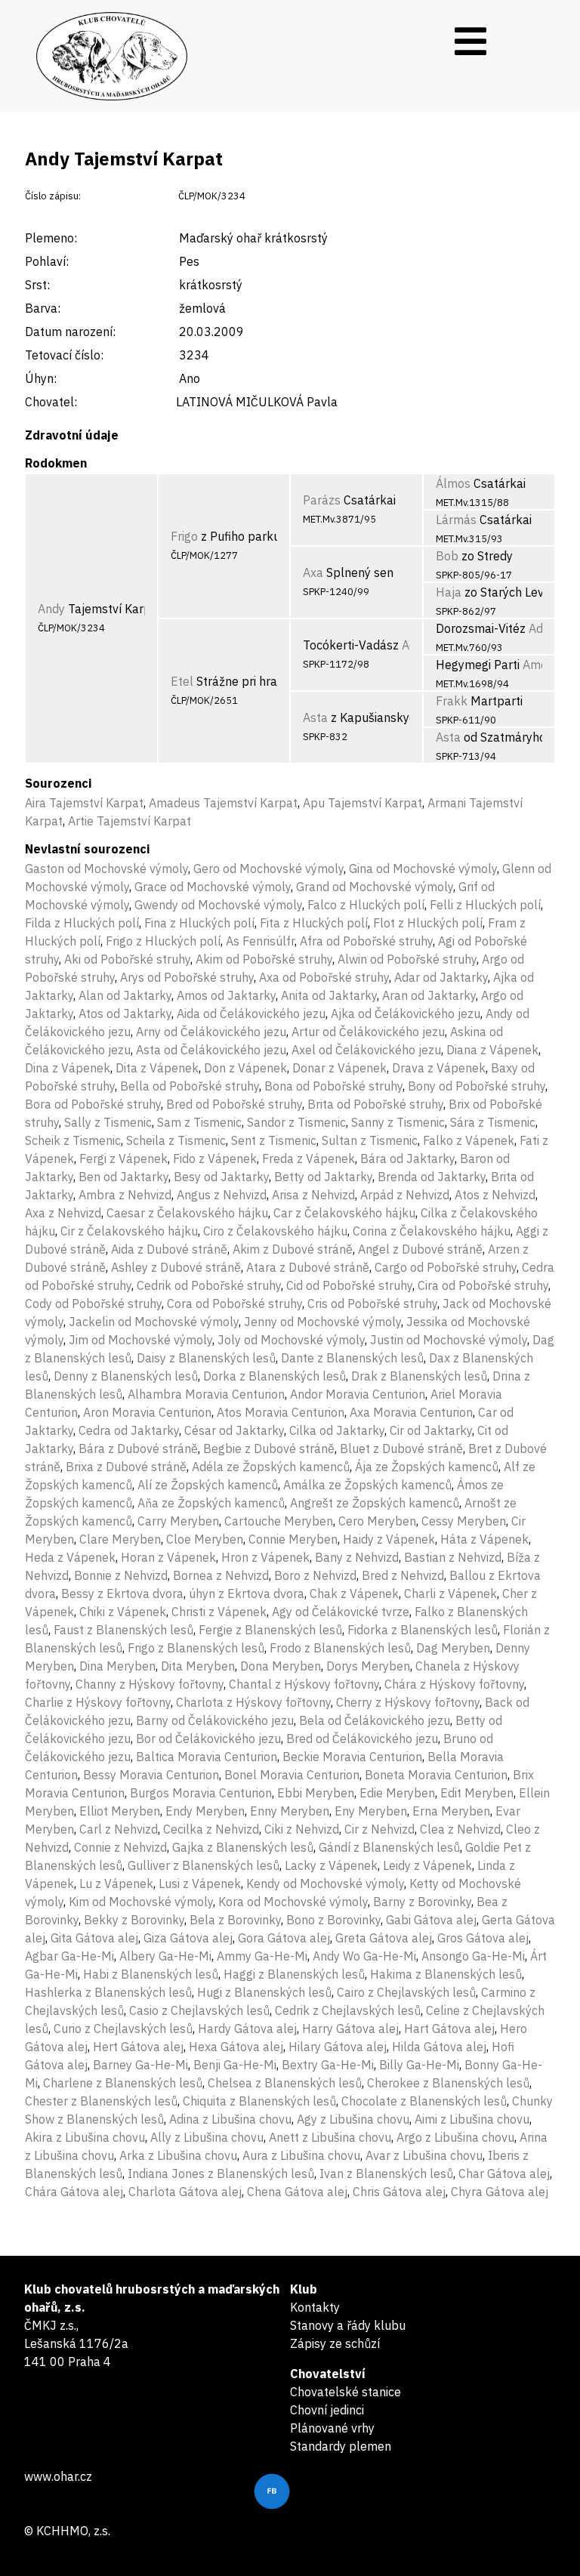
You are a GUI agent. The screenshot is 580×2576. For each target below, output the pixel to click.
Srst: (37, 285)
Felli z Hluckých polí (485, 905)
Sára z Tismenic (493, 1122)
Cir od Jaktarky (431, 1430)
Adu (539, 628)
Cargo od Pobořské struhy (446, 1267)
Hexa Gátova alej (236, 2047)
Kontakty (315, 2307)
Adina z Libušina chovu (230, 2119)
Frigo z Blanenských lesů (196, 1648)
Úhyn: (41, 378)
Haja (449, 592)
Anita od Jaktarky (329, 995)
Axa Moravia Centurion (411, 1412)
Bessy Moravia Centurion (151, 1775)
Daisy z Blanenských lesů (206, 1358)
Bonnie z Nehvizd (121, 1575)
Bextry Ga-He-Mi (328, 2065)
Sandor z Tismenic (296, 1122)
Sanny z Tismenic (398, 1122)
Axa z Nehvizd (63, 1213)
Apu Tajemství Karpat (362, 803)
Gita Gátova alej (94, 1938)
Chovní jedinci (327, 2410)
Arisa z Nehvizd (313, 1195)
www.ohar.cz (58, 2476)
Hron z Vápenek (265, 1557)
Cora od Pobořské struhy (234, 1303)
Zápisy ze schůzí (335, 2343)
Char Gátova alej (504, 2173)
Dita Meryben (198, 1666)
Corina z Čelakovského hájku (432, 1231)
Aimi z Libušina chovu (472, 2119)
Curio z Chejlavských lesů (123, 2028)
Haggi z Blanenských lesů (294, 1974)
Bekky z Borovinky (134, 1920)
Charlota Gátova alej (185, 2192)
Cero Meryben (377, 1521)
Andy (51, 609)
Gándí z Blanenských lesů (389, 1847)
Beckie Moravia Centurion (352, 1757)
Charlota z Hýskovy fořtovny (253, 1702)
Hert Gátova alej (138, 2047)
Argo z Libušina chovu (455, 2137)
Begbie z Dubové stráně (269, 1448)
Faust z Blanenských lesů (123, 1630)
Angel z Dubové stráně (420, 1249)
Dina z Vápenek (68, 1068)
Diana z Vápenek (492, 1050)
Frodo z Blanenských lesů (340, 1648)
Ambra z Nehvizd (125, 1195)
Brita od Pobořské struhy (375, 1104)
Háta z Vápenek (484, 1539)
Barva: (43, 308)
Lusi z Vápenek (200, 1883)
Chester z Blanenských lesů (101, 2101)
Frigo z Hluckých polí (163, 941)
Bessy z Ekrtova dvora (122, 1593)
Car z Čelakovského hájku (344, 1213)
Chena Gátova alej (297, 2192)
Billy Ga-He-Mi (419, 2065)
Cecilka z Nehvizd (211, 1829)
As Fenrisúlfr (260, 941)
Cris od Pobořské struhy (372, 1303)
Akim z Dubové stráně (293, 1249)
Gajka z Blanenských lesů (243, 1847)
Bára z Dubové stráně (138, 1448)
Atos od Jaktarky (125, 1013)
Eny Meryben (371, 1811)
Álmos (453, 483)
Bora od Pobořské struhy (93, 1104)
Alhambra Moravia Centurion (206, 1394)
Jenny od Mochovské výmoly (322, 1322)
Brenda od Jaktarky (432, 1177)
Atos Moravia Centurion (281, 1412)
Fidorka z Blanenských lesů (423, 1630)
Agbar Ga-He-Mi (69, 1956)
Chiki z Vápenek (123, 1612)
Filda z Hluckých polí (82, 923)
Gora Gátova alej (284, 1938)
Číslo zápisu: (53, 196)
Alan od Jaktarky (125, 995)
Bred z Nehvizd (403, 1575)
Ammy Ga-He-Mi (262, 1956)
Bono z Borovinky (333, 1920)
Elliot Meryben (120, 1811)
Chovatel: (51, 402)
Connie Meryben (293, 1539)
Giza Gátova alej (188, 1938)
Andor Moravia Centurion (358, 1394)
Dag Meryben (453, 1648)
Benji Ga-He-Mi (235, 2065)
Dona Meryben (281, 1666)
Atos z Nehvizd (495, 1195)
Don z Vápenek (245, 1068)
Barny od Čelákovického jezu (215, 1720)
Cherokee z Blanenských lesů (448, 2083)
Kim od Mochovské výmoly (141, 1902)
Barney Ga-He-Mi (140, 2065)
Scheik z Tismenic (73, 1140)
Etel (182, 681)
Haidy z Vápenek (389, 1539)
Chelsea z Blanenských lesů (285, 2083)
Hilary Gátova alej (338, 2047)
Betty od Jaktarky (323, 1177)
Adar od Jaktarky (441, 977)
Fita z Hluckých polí (314, 923)
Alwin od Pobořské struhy (407, 959)
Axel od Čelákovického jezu (366, 1050)
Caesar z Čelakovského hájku (187, 1213)
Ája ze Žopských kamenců (427, 1467)
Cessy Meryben (464, 1521)
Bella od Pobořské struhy (190, 1086)
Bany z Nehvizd (357, 1557)
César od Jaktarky (234, 1430)
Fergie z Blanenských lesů (270, 1630)
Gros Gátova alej (483, 1938)
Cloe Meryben (205, 1539)
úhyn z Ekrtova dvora (247, 1593)
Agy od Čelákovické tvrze (341, 1612)
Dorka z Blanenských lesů (275, 1376)
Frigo (184, 536)
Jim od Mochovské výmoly (140, 1340)
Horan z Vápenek (168, 1557)
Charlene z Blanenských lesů (123, 2083)
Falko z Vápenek (469, 1140)
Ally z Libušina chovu (207, 2137)
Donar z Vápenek (339, 1068)
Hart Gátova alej (449, 2028)
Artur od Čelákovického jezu (368, 1032)
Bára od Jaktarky (407, 1158)
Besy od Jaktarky (221, 1177)
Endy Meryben (205, 1811)
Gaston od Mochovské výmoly (106, 868)
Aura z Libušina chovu (301, 2155)
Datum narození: (70, 332)
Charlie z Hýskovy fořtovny (98, 1702)
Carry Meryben (178, 1521)
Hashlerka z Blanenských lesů (108, 1992)
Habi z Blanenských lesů (151, 1974)
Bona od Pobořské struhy (333, 1086)
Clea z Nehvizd (460, 1829)
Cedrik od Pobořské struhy (209, 1285)
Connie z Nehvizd (120, 1847)
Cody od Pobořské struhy (93, 1303)
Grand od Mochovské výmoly (375, 887)
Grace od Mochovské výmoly (213, 887)
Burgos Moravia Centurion (201, 1793)
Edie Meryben (397, 1793)
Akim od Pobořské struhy (264, 959)
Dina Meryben (117, 1666)
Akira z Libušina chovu (85, 2137)
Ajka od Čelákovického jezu (406, 1013)
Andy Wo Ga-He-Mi (364, 1956)
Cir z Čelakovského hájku (129, 1231)
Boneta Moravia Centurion (436, 1775)
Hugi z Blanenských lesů (264, 1992)
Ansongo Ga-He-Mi (473, 1956)
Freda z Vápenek (309, 1158)
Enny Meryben (290, 1811)
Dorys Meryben (368, 1666)
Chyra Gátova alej (500, 2192)
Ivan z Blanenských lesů (386, 2173)
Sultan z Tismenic (370, 1140)
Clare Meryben (120, 1539)
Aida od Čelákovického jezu (251, 1013)
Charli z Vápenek (450, 1593)
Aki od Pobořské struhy (127, 959)
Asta (315, 717)
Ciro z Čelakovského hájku (275, 1231)
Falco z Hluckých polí (366, 905)
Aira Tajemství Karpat (84, 803)
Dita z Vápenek (157, 1068)
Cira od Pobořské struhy (483, 1285)
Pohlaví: (47, 261)
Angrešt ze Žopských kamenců (375, 1503)
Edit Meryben (477, 1793)
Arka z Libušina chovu (178, 2155)
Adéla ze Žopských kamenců (271, 1467)
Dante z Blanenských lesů (352, 1358)
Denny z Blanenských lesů (126, 1376)
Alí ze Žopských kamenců (208, 1485)
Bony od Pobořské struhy (477, 1086)
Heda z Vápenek (70, 1557)
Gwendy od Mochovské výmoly (218, 905)
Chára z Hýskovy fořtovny (454, 1684)
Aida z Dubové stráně (169, 1249)
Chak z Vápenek (354, 1593)
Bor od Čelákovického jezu (208, 1738)
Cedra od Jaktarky (129, 1430)
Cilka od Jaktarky (337, 1430)
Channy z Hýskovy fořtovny (150, 1684)
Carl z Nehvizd (119, 1829)
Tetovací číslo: (64, 355)
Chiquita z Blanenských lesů (259, 2101)
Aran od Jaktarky (429, 995)
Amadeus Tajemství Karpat (223, 803)
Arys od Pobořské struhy (187, 977)
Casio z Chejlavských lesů (199, 2010)
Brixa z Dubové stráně (126, 1467)
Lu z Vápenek (116, 1883)
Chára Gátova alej (74, 2192)
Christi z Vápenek (219, 1612)
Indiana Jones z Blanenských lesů (221, 2173)
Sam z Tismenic (199, 1122)
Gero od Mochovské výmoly (268, 868)
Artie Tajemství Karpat (130, 821)
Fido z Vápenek (215, 1158)
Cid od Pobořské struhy (349, 1285)
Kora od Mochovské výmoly (293, 1902)
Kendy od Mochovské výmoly (325, 1883)
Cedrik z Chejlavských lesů (348, 2010)
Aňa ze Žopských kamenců (211, 1503)
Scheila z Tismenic (176, 1140)
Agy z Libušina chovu (353, 2119)
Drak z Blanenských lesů (419, 1376)
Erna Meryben (451, 1811)
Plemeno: (51, 238)
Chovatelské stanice (346, 2392)
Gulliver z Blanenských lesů (204, 1865)
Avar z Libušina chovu (424, 2155)
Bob (447, 556)
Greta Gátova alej (384, 1938)
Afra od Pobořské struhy (366, 941)
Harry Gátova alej (350, 2028)
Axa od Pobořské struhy (324, 977)
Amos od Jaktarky (226, 995)
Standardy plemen (341, 2446)
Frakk (452, 701)
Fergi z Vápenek (123, 1158)
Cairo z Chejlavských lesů (406, 1992)
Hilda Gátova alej (439, 2047)
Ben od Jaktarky (123, 1177)
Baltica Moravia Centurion (207, 1757)
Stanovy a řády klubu (348, 2325)
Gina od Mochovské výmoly (423, 868)
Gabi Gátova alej (431, 1920)
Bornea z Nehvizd (221, 1575)
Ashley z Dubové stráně (176, 1267)
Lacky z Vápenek (331, 1865)
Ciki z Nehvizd (302, 1829)
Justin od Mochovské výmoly (449, 1340)
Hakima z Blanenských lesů (446, 1974)
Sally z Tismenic (108, 1122)
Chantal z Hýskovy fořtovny (304, 1684)
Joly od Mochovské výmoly (291, 1340)
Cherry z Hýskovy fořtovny (408, 1702)
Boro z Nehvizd (315, 1575)
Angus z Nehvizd (222, 1195)
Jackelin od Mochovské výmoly (154, 1322)
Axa (313, 572)
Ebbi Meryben (316, 1793)
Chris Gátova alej (399, 2192)
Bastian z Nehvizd (453, 1557)
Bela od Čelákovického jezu (375, 1720)
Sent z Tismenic (274, 1140)
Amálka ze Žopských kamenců (367, 1485)
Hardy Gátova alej (247, 2028)
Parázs (322, 500)
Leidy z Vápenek (427, 1865)
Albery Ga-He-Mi (165, 1956)
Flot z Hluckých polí (428, 923)
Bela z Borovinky (235, 1920)
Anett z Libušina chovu (330, 2137)
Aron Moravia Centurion (147, 1412)
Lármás (456, 520)
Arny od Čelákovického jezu (211, 1032)
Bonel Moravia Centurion (292, 1775)
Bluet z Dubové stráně (401, 1448)
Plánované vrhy (332, 2428)
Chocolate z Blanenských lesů (424, 2101)
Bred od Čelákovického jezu (362, 1738)
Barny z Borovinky (422, 1902)
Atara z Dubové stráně (308, 1267)
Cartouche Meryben (279, 1521)
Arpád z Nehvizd (405, 1195)
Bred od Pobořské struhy (234, 1104)
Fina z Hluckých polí (199, 923)
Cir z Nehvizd (379, 1829)
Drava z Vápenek (439, 1068)
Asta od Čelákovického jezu (211, 1050)
